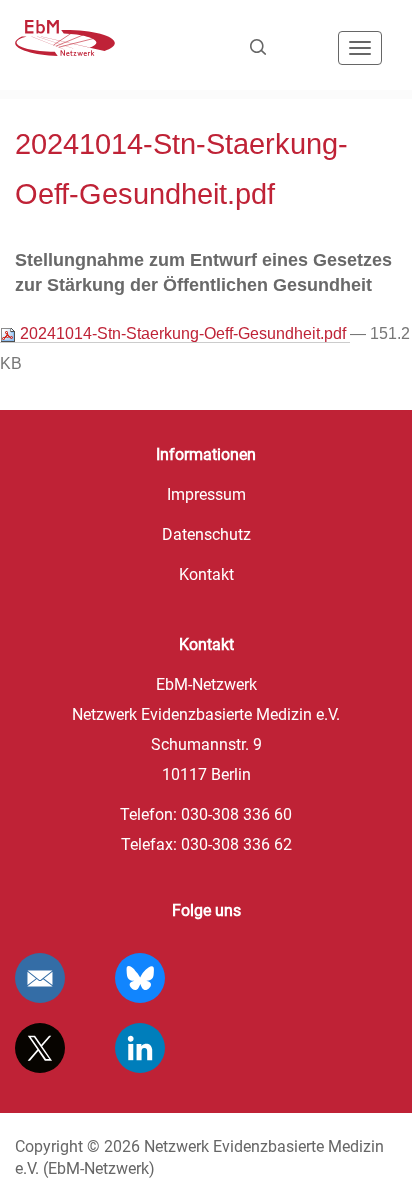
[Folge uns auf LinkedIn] (140, 1048)
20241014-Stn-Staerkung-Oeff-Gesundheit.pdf (183, 333)
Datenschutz (206, 534)
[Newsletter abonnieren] (40, 978)
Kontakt (206, 574)
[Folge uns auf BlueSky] (140, 978)
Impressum (206, 494)
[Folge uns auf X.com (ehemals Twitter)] (40, 1048)
